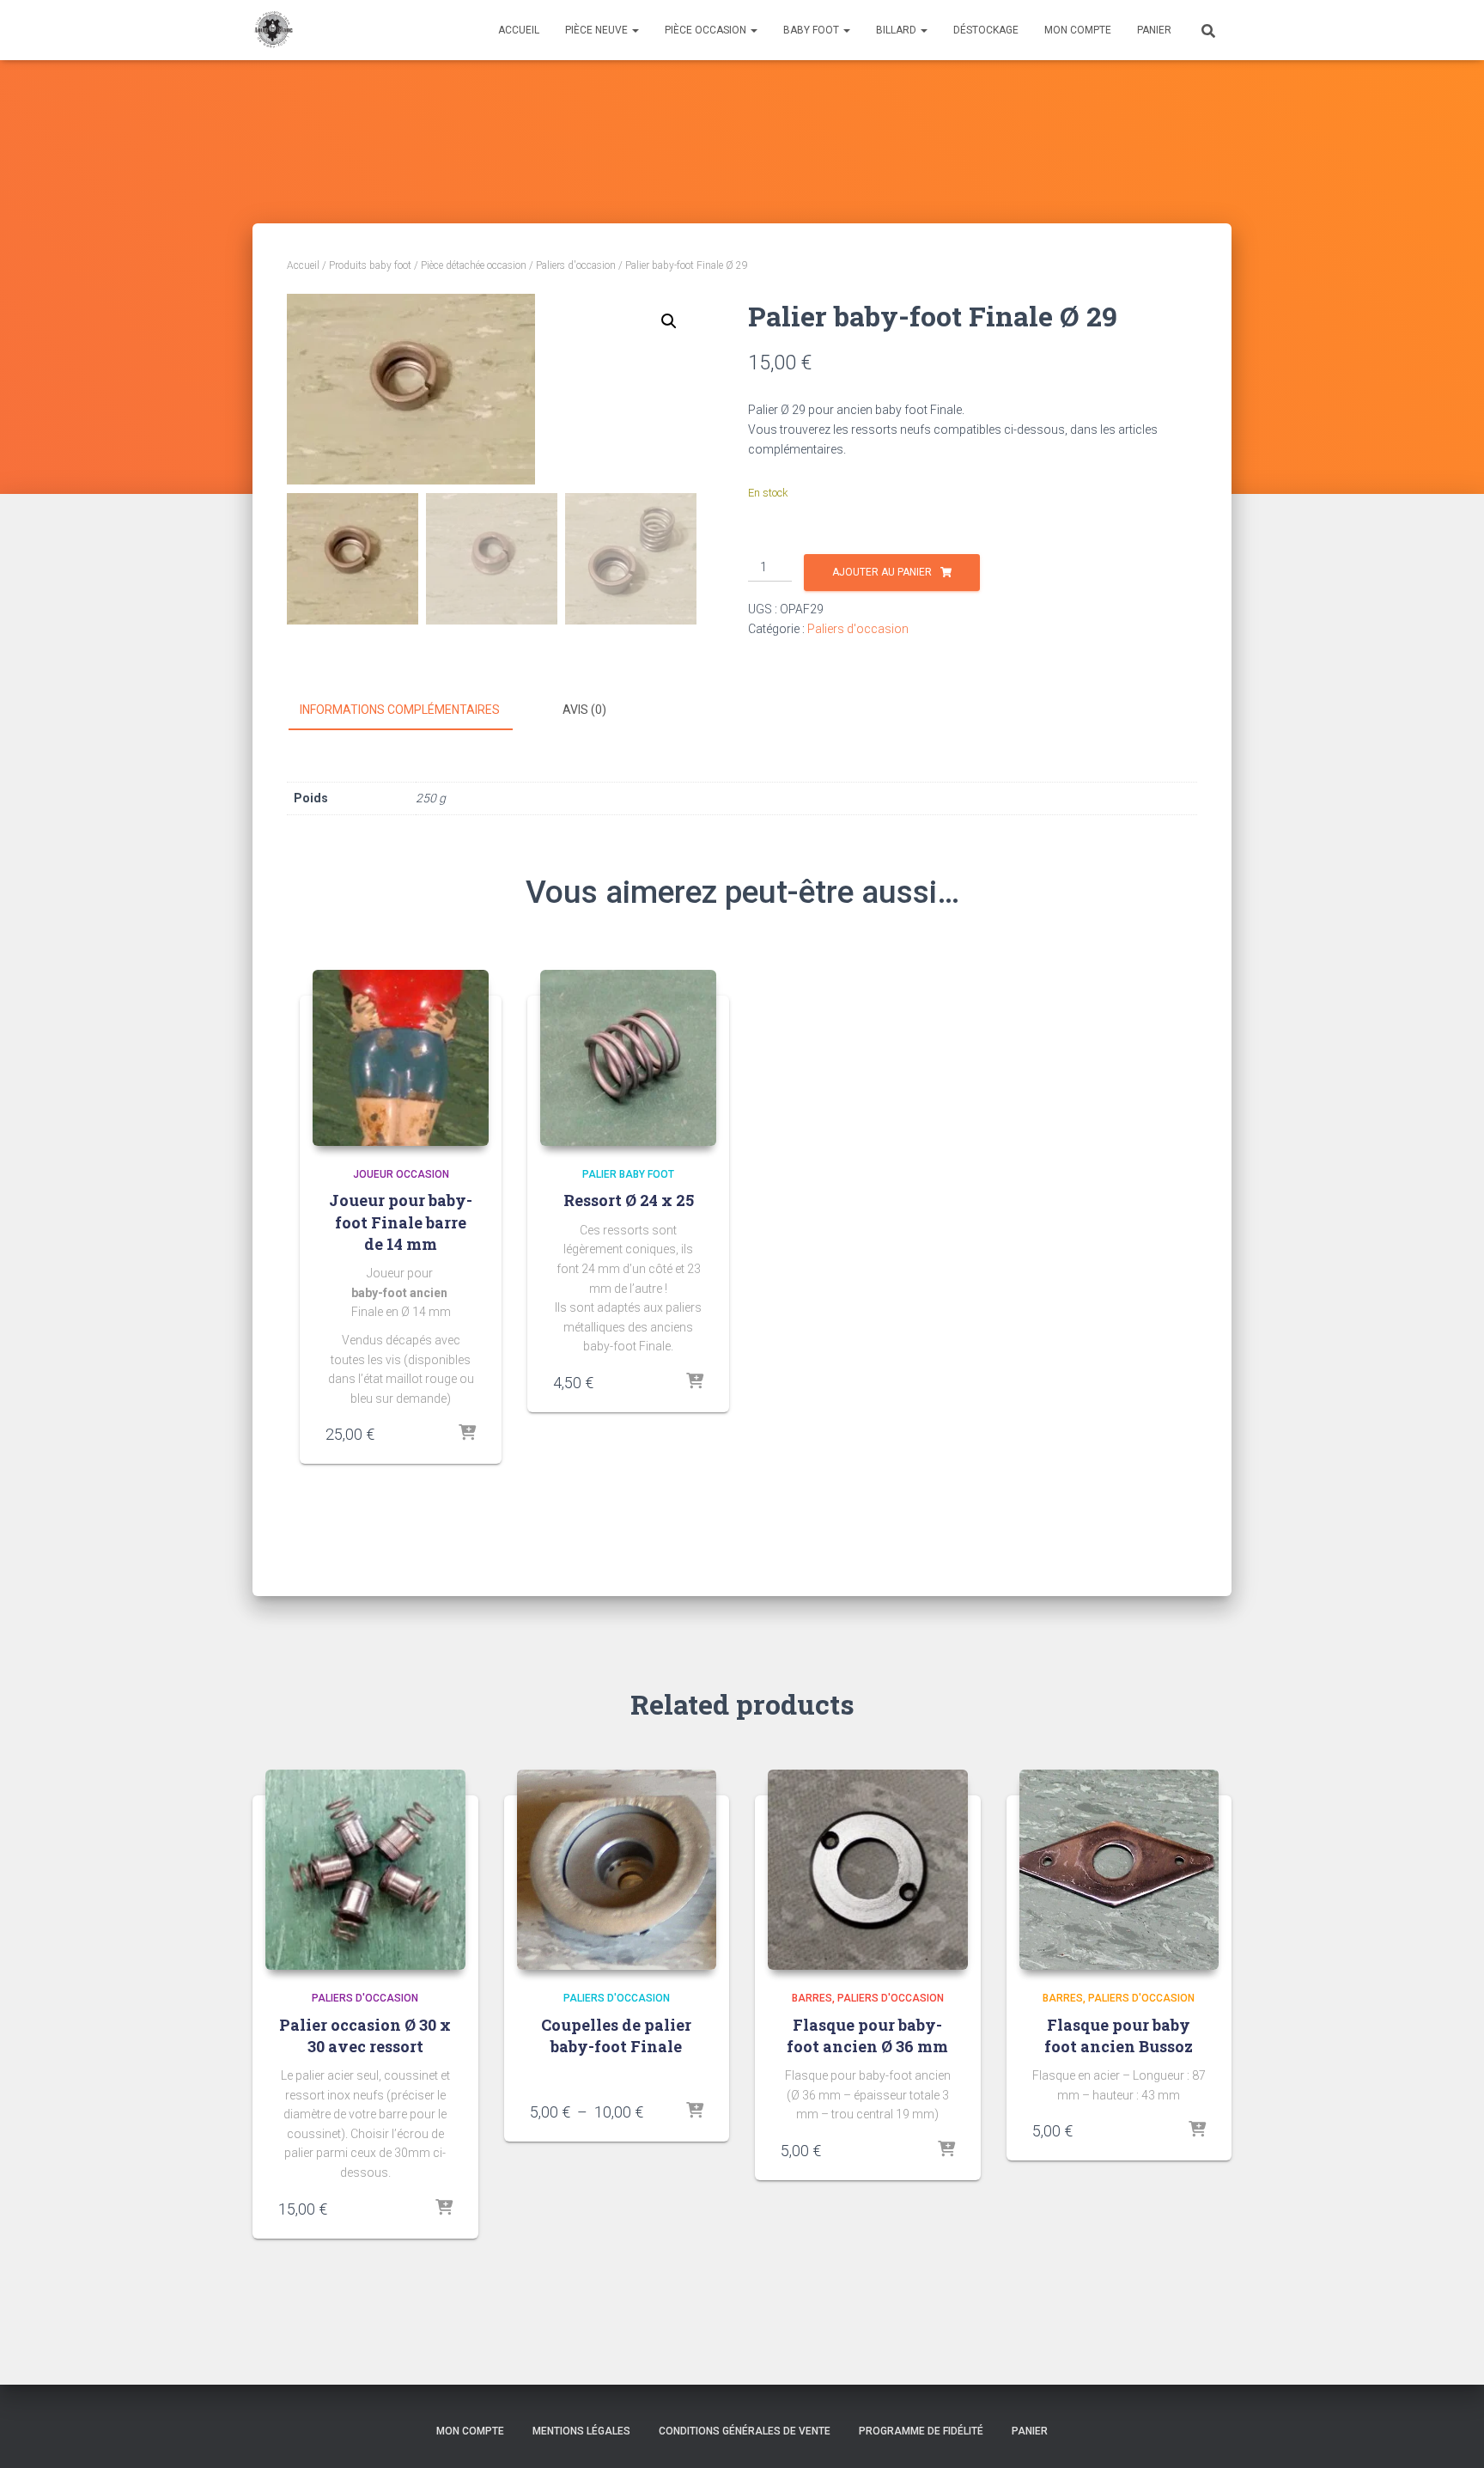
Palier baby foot (628, 1174)
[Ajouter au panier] (695, 1382)
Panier (1154, 30)
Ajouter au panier (882, 572)
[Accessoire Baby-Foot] (273, 30)
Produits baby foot (370, 265)
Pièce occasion (707, 30)
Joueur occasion (401, 1174)
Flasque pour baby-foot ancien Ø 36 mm (867, 2035)
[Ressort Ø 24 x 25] (628, 1058)
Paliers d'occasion (576, 265)
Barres (812, 1998)
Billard (897, 30)
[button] (669, 321)
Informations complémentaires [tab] (400, 710)
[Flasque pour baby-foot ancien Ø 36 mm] (868, 1870)
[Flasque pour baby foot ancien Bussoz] (1119, 1870)
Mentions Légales (581, 2431)
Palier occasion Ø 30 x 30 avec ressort (365, 2035)
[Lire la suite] (467, 1434)
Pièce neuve (598, 30)
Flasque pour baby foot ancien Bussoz (1119, 2035)
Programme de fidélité (921, 2431)
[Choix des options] (695, 2112)
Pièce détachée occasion (474, 265)
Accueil (519, 30)
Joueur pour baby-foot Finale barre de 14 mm (401, 1222)
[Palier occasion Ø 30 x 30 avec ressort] (365, 1870)
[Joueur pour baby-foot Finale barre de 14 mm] (401, 1058)
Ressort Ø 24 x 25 (629, 1200)
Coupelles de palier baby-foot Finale (616, 2035)
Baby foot (812, 30)
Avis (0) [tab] (584, 710)
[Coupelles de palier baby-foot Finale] (617, 1870)
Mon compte (1078, 30)
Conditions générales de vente (745, 2431)
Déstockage (986, 30)
